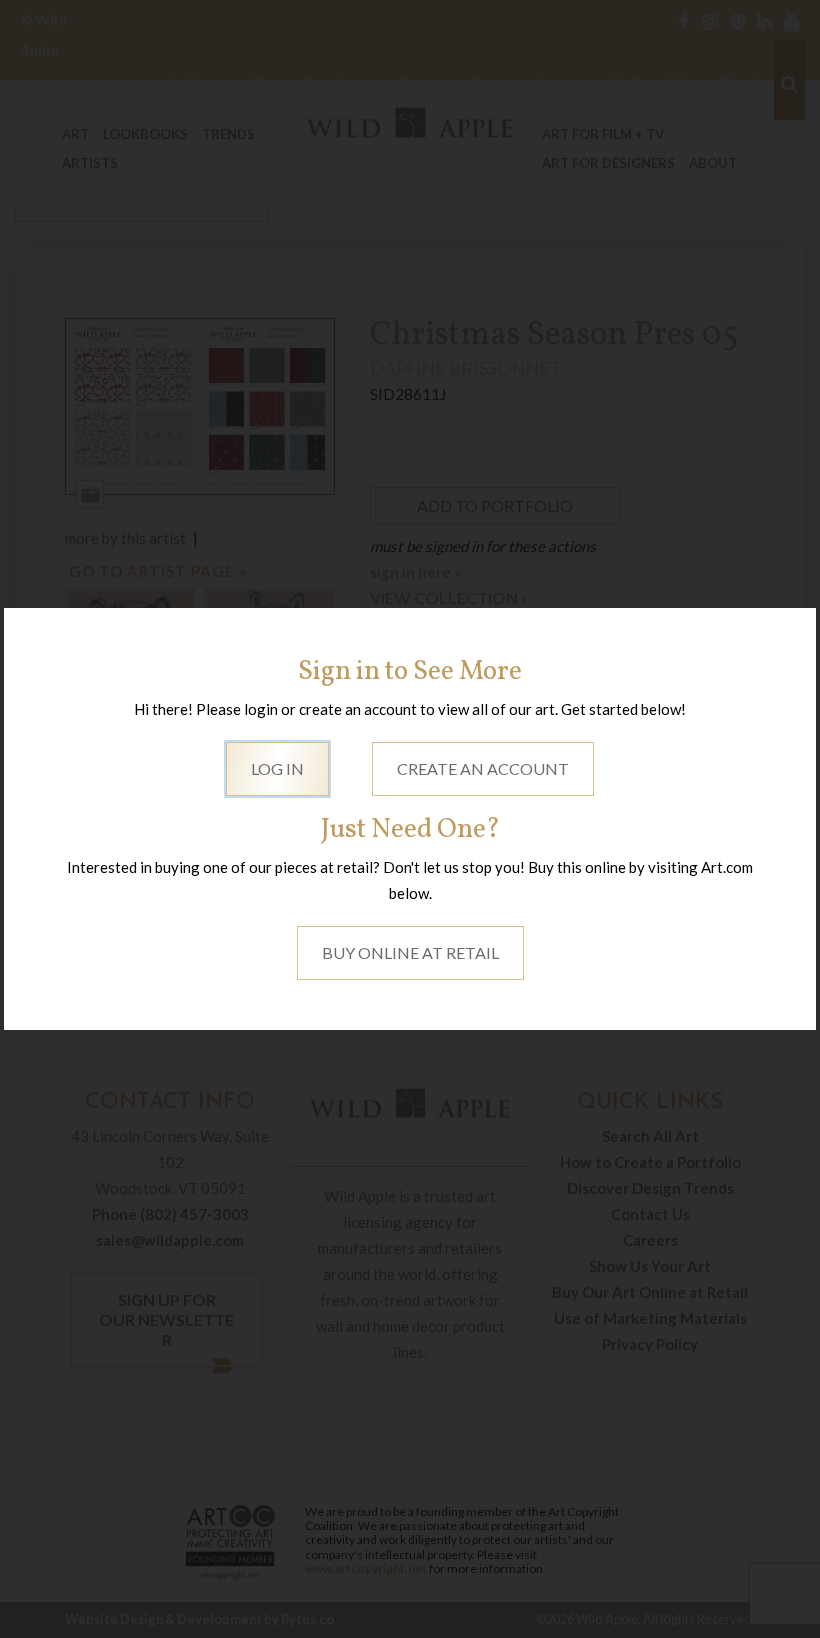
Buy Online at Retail (410, 952)
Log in (277, 768)
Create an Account (483, 768)
